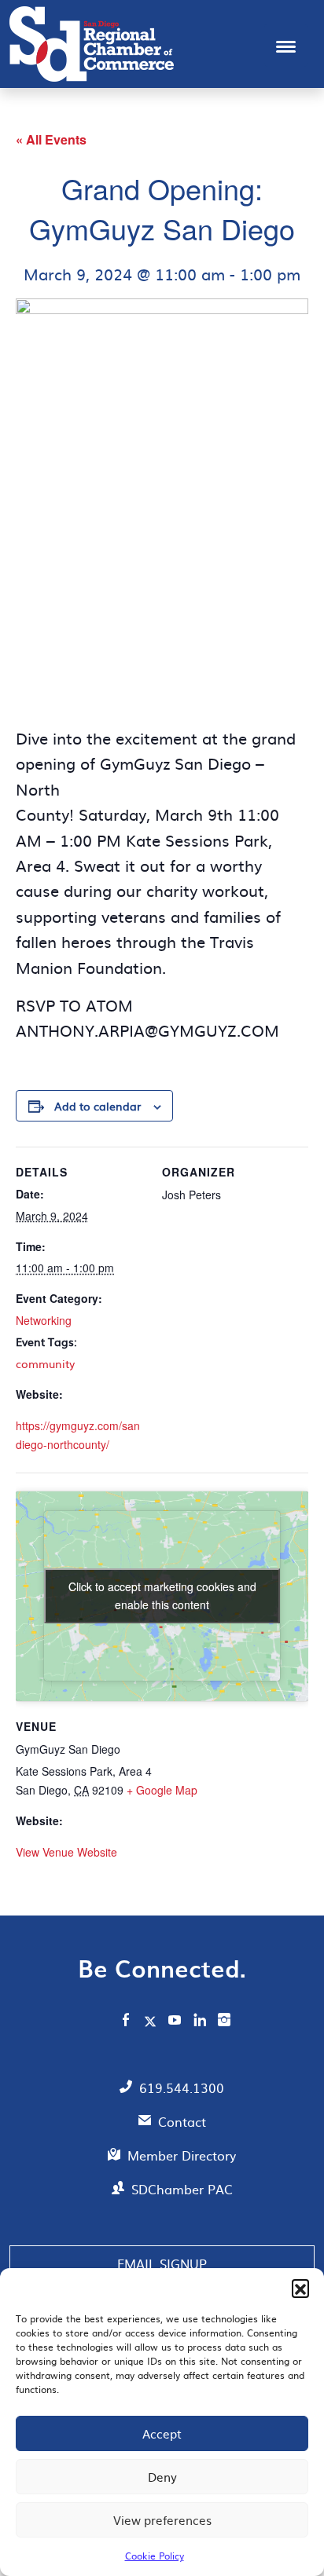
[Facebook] (126, 2022)
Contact (182, 2121)
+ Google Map (162, 1790)
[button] (300, 2288)
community (45, 1363)
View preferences (162, 2520)
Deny (162, 2477)
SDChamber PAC (182, 2189)
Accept (162, 2433)
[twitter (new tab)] (152, 2021)
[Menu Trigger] (286, 45)
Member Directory (182, 2155)
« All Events (51, 139)
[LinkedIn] (200, 2022)
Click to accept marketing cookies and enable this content (162, 1595)
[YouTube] (175, 2022)
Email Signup (162, 2263)
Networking (44, 1320)
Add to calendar (98, 1106)
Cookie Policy (155, 2556)
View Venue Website (66, 1852)
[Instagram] (224, 2022)
